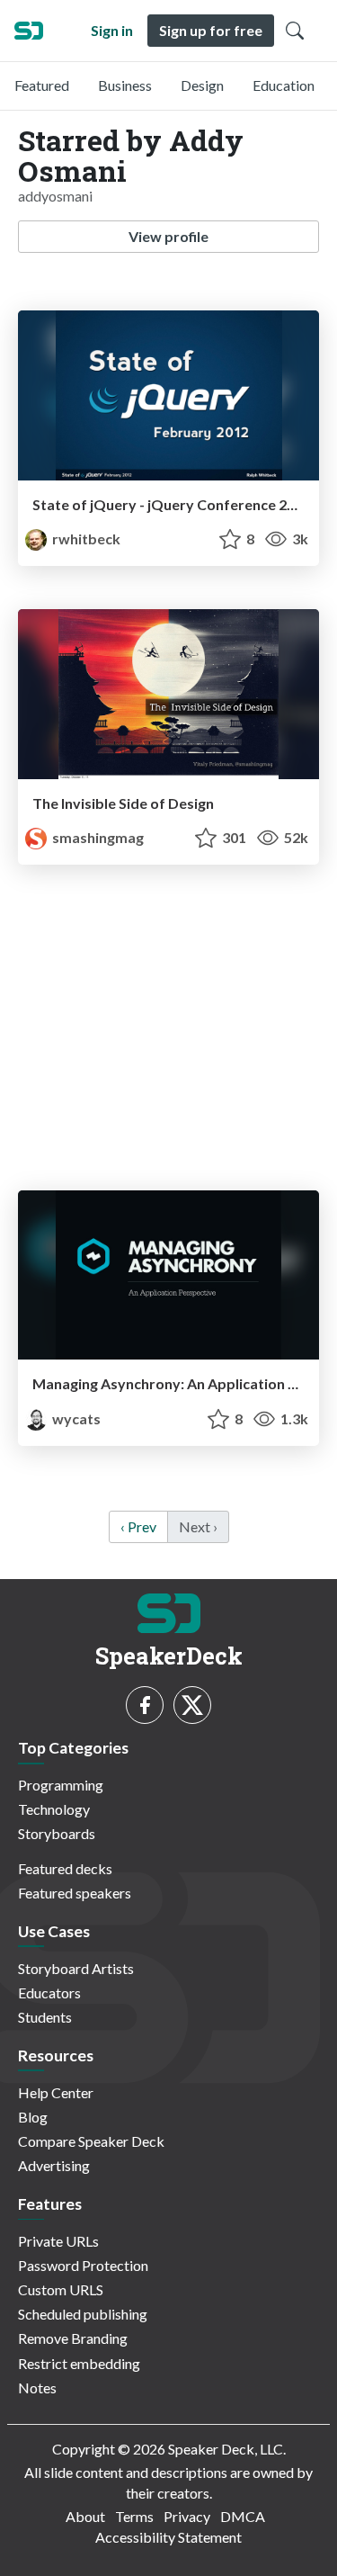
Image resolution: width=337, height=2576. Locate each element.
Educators (49, 1993)
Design (202, 85)
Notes (37, 2388)
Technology (54, 1809)
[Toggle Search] (295, 31)
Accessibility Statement (168, 2537)
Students (45, 2017)
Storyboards (57, 1833)
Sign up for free (211, 30)
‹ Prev (138, 1526)
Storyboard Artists (76, 1968)
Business (125, 85)
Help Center (56, 2092)
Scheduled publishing (83, 2314)
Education (284, 85)
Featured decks (65, 1868)
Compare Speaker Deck (91, 2141)
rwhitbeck (85, 539)
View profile (168, 236)
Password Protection (83, 2265)
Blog (33, 2117)
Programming (61, 1785)
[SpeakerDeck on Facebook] (145, 1705)
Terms (134, 2516)
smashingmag (97, 837)
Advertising (54, 2165)
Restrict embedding (79, 2363)
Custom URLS (61, 2289)
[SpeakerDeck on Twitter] (192, 1705)
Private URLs (58, 2241)
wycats (75, 1418)
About (85, 2516)
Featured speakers (75, 1893)
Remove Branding (73, 2338)
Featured (42, 85)
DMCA (243, 2516)
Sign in (112, 30)
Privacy (187, 2516)
